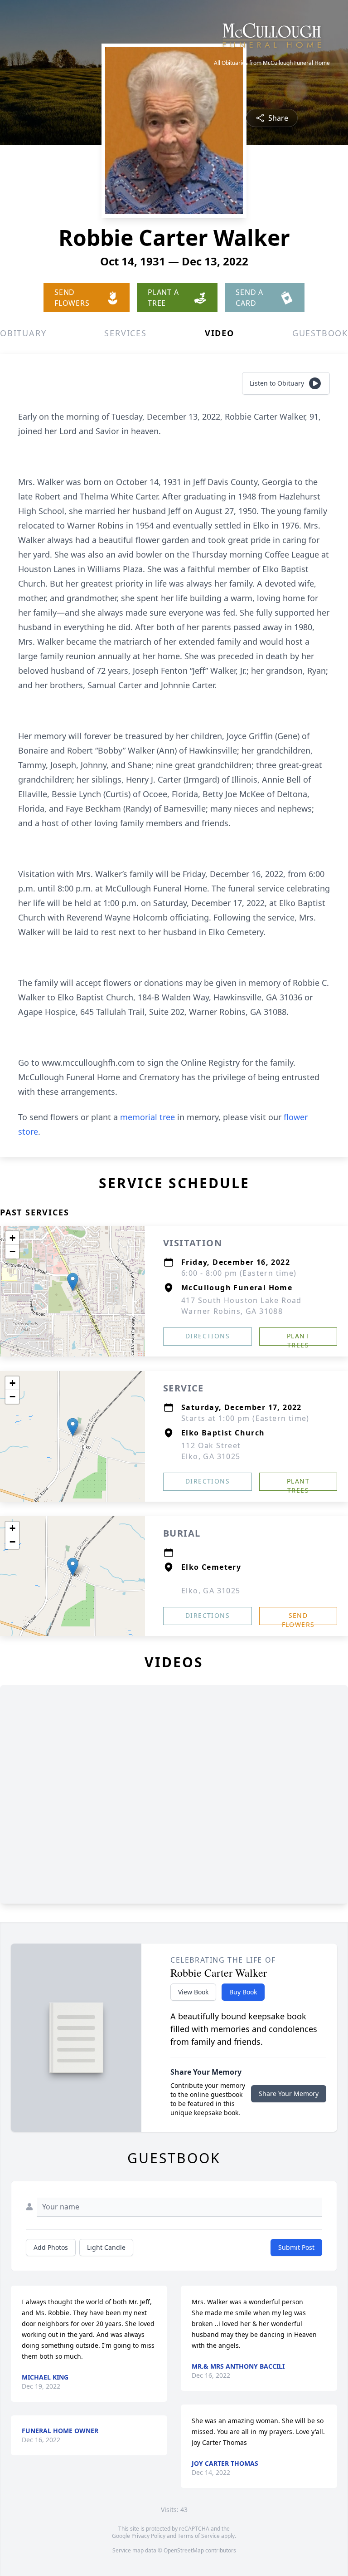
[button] (73, 1282)
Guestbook (320, 333)
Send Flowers (298, 1618)
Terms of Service (199, 2536)
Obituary (23, 333)
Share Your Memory (289, 2094)
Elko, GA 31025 (211, 1591)
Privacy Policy (148, 2536)
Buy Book (243, 1992)
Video (220, 333)
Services (125, 333)
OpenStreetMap (184, 2550)
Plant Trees (298, 1339)
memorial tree (147, 1117)
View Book (193, 1992)
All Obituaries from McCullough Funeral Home (272, 63)
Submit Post (296, 2247)
